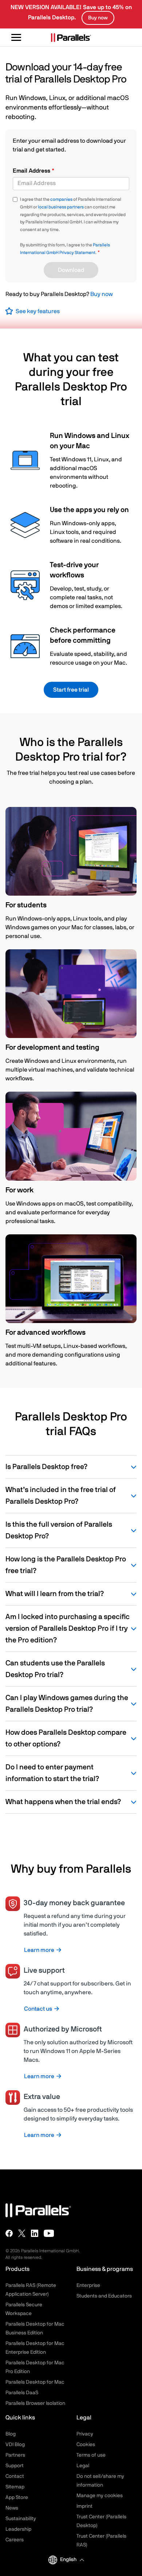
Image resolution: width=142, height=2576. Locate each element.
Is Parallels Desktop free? (46, 1467)
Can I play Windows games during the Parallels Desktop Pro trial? (67, 1704)
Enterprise (88, 2285)
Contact (15, 2476)
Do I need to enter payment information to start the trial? (52, 1773)
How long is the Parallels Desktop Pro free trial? (66, 1565)
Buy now (102, 294)
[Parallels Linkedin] (35, 2233)
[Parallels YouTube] (49, 2233)
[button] (72, 2560)
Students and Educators (104, 2296)
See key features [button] (38, 311)
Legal (83, 2466)
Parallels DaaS (22, 2393)
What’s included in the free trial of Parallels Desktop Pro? (61, 1496)
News (12, 2508)
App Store (17, 2498)
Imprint (84, 2506)
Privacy (85, 2434)
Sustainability (21, 2519)
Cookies (86, 2445)
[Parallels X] (22, 2233)
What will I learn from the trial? (55, 1594)
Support (15, 2466)
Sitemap (15, 2487)
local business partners (61, 207)
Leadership (18, 2529)
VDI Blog (15, 2445)
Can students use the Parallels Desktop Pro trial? (55, 1669)
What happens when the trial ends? (63, 1802)
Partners (15, 2455)
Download (71, 270)
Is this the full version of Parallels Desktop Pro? (59, 1530)
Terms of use (91, 2455)
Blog (11, 2434)
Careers (15, 2540)
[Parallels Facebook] (9, 2233)
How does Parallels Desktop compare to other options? (66, 1738)
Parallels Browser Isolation (35, 2403)
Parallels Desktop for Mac (35, 2382)
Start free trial (71, 690)
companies (61, 199)
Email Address (32, 171)
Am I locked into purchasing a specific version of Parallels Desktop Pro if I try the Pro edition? (68, 1629)
